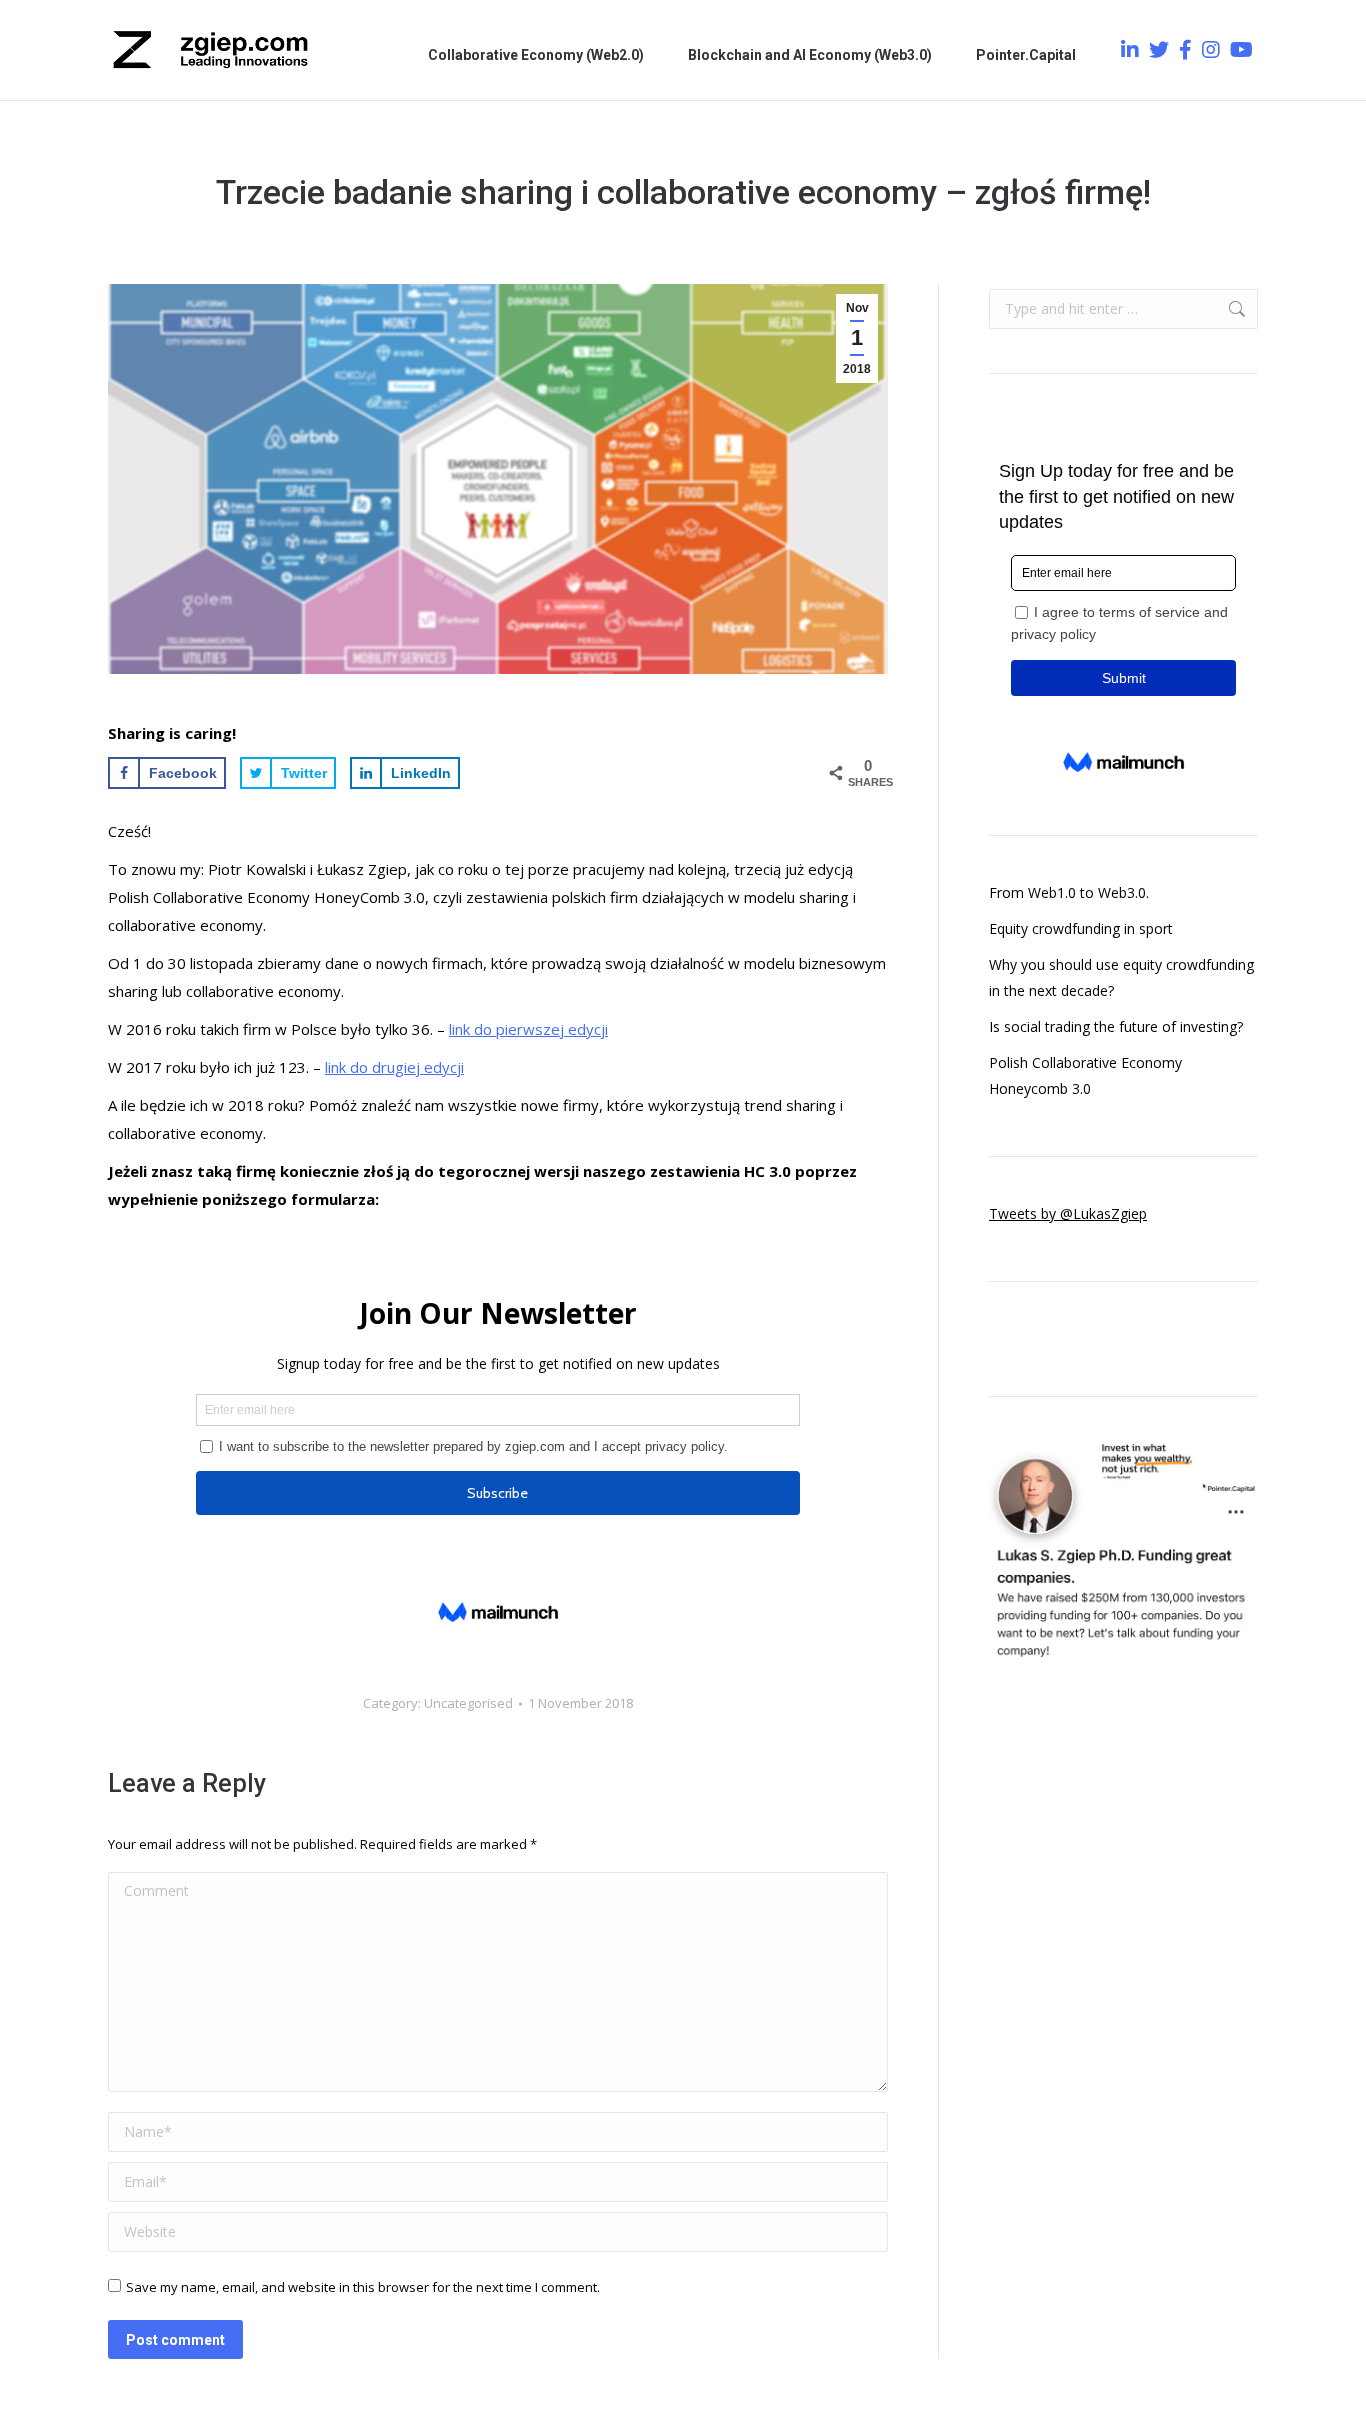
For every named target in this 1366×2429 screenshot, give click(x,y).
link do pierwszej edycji (528, 1029)
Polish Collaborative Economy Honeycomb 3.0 (1085, 1075)
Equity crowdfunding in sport (1081, 928)
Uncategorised (468, 1703)
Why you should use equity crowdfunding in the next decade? (1121, 977)
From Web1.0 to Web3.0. (1069, 892)
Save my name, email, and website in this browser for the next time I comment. (363, 2287)
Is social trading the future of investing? (1116, 1026)
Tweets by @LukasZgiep (1068, 1213)
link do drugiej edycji (394, 1067)
